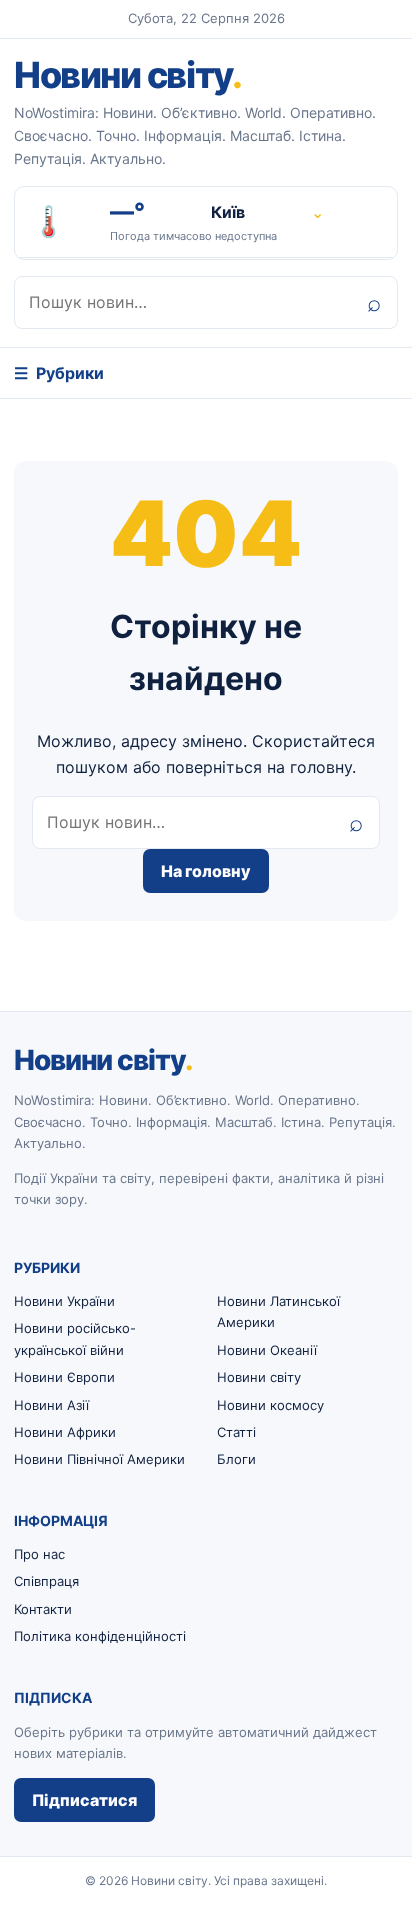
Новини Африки (65, 1432)
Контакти (43, 1609)
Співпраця (46, 1581)
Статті (236, 1432)
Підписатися (84, 1800)
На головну (206, 871)
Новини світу (127, 75)
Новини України (64, 1301)
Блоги (236, 1459)
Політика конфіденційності (100, 1636)
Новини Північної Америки (99, 1459)
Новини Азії (51, 1405)
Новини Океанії (267, 1350)
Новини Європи (64, 1377)
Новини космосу (270, 1405)
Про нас (39, 1554)
